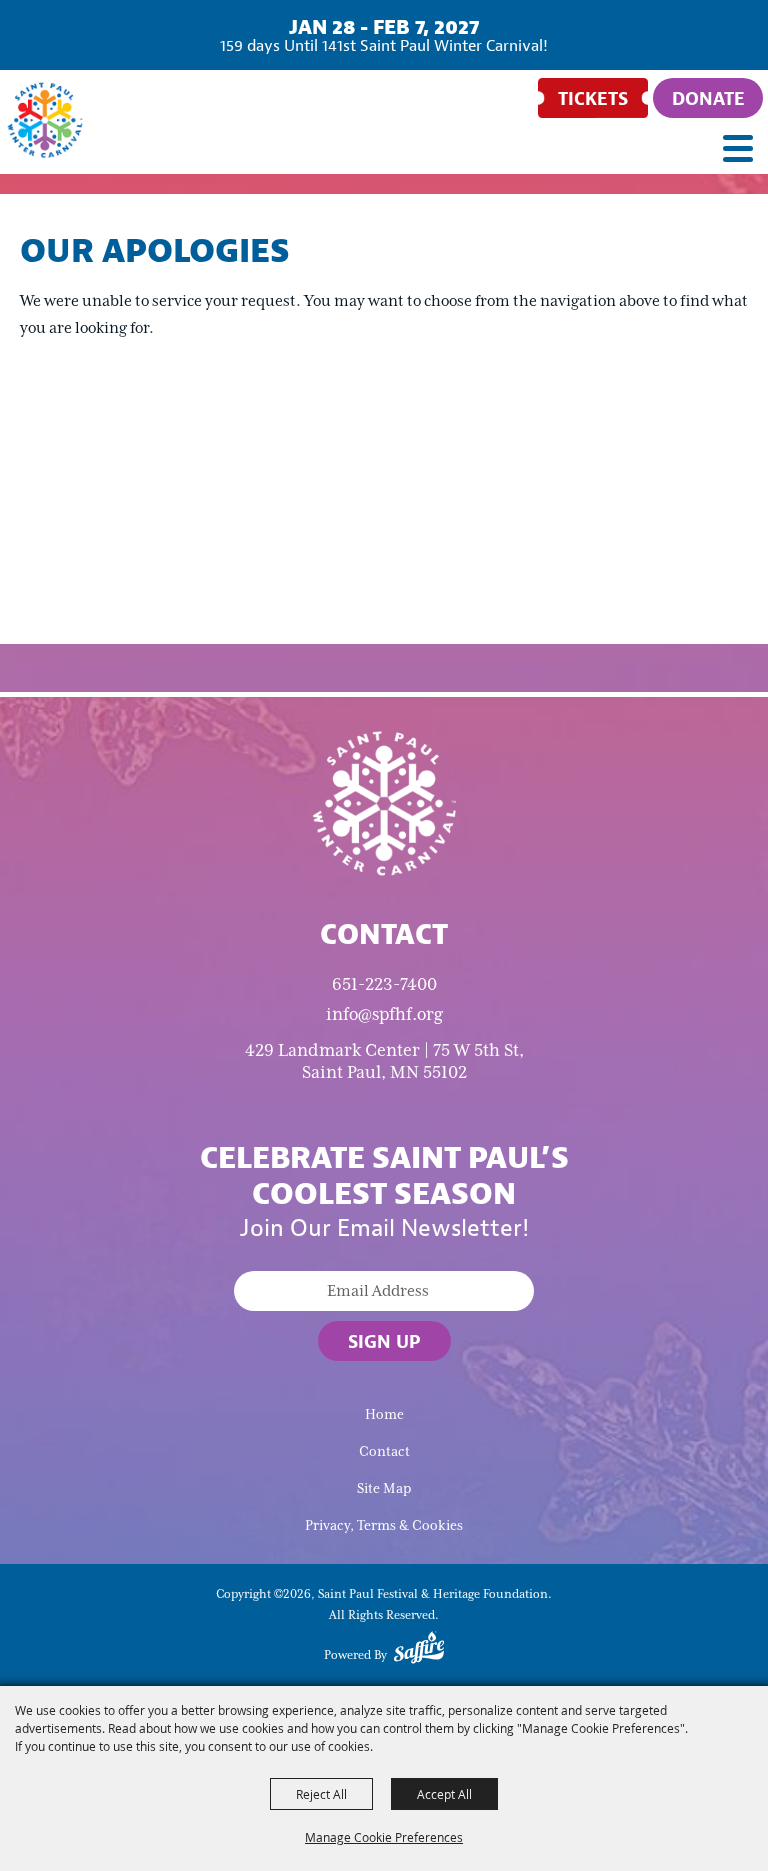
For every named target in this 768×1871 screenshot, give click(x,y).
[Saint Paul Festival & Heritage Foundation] (45, 120)
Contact (384, 1451)
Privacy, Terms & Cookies (384, 1525)
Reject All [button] (321, 1794)
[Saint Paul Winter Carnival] (384, 802)
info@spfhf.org (384, 1014)
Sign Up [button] (384, 1341)
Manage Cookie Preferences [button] (384, 1837)
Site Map (384, 1488)
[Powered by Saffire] (419, 1651)
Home (384, 1414)
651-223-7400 (384, 984)
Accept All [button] (444, 1794)
